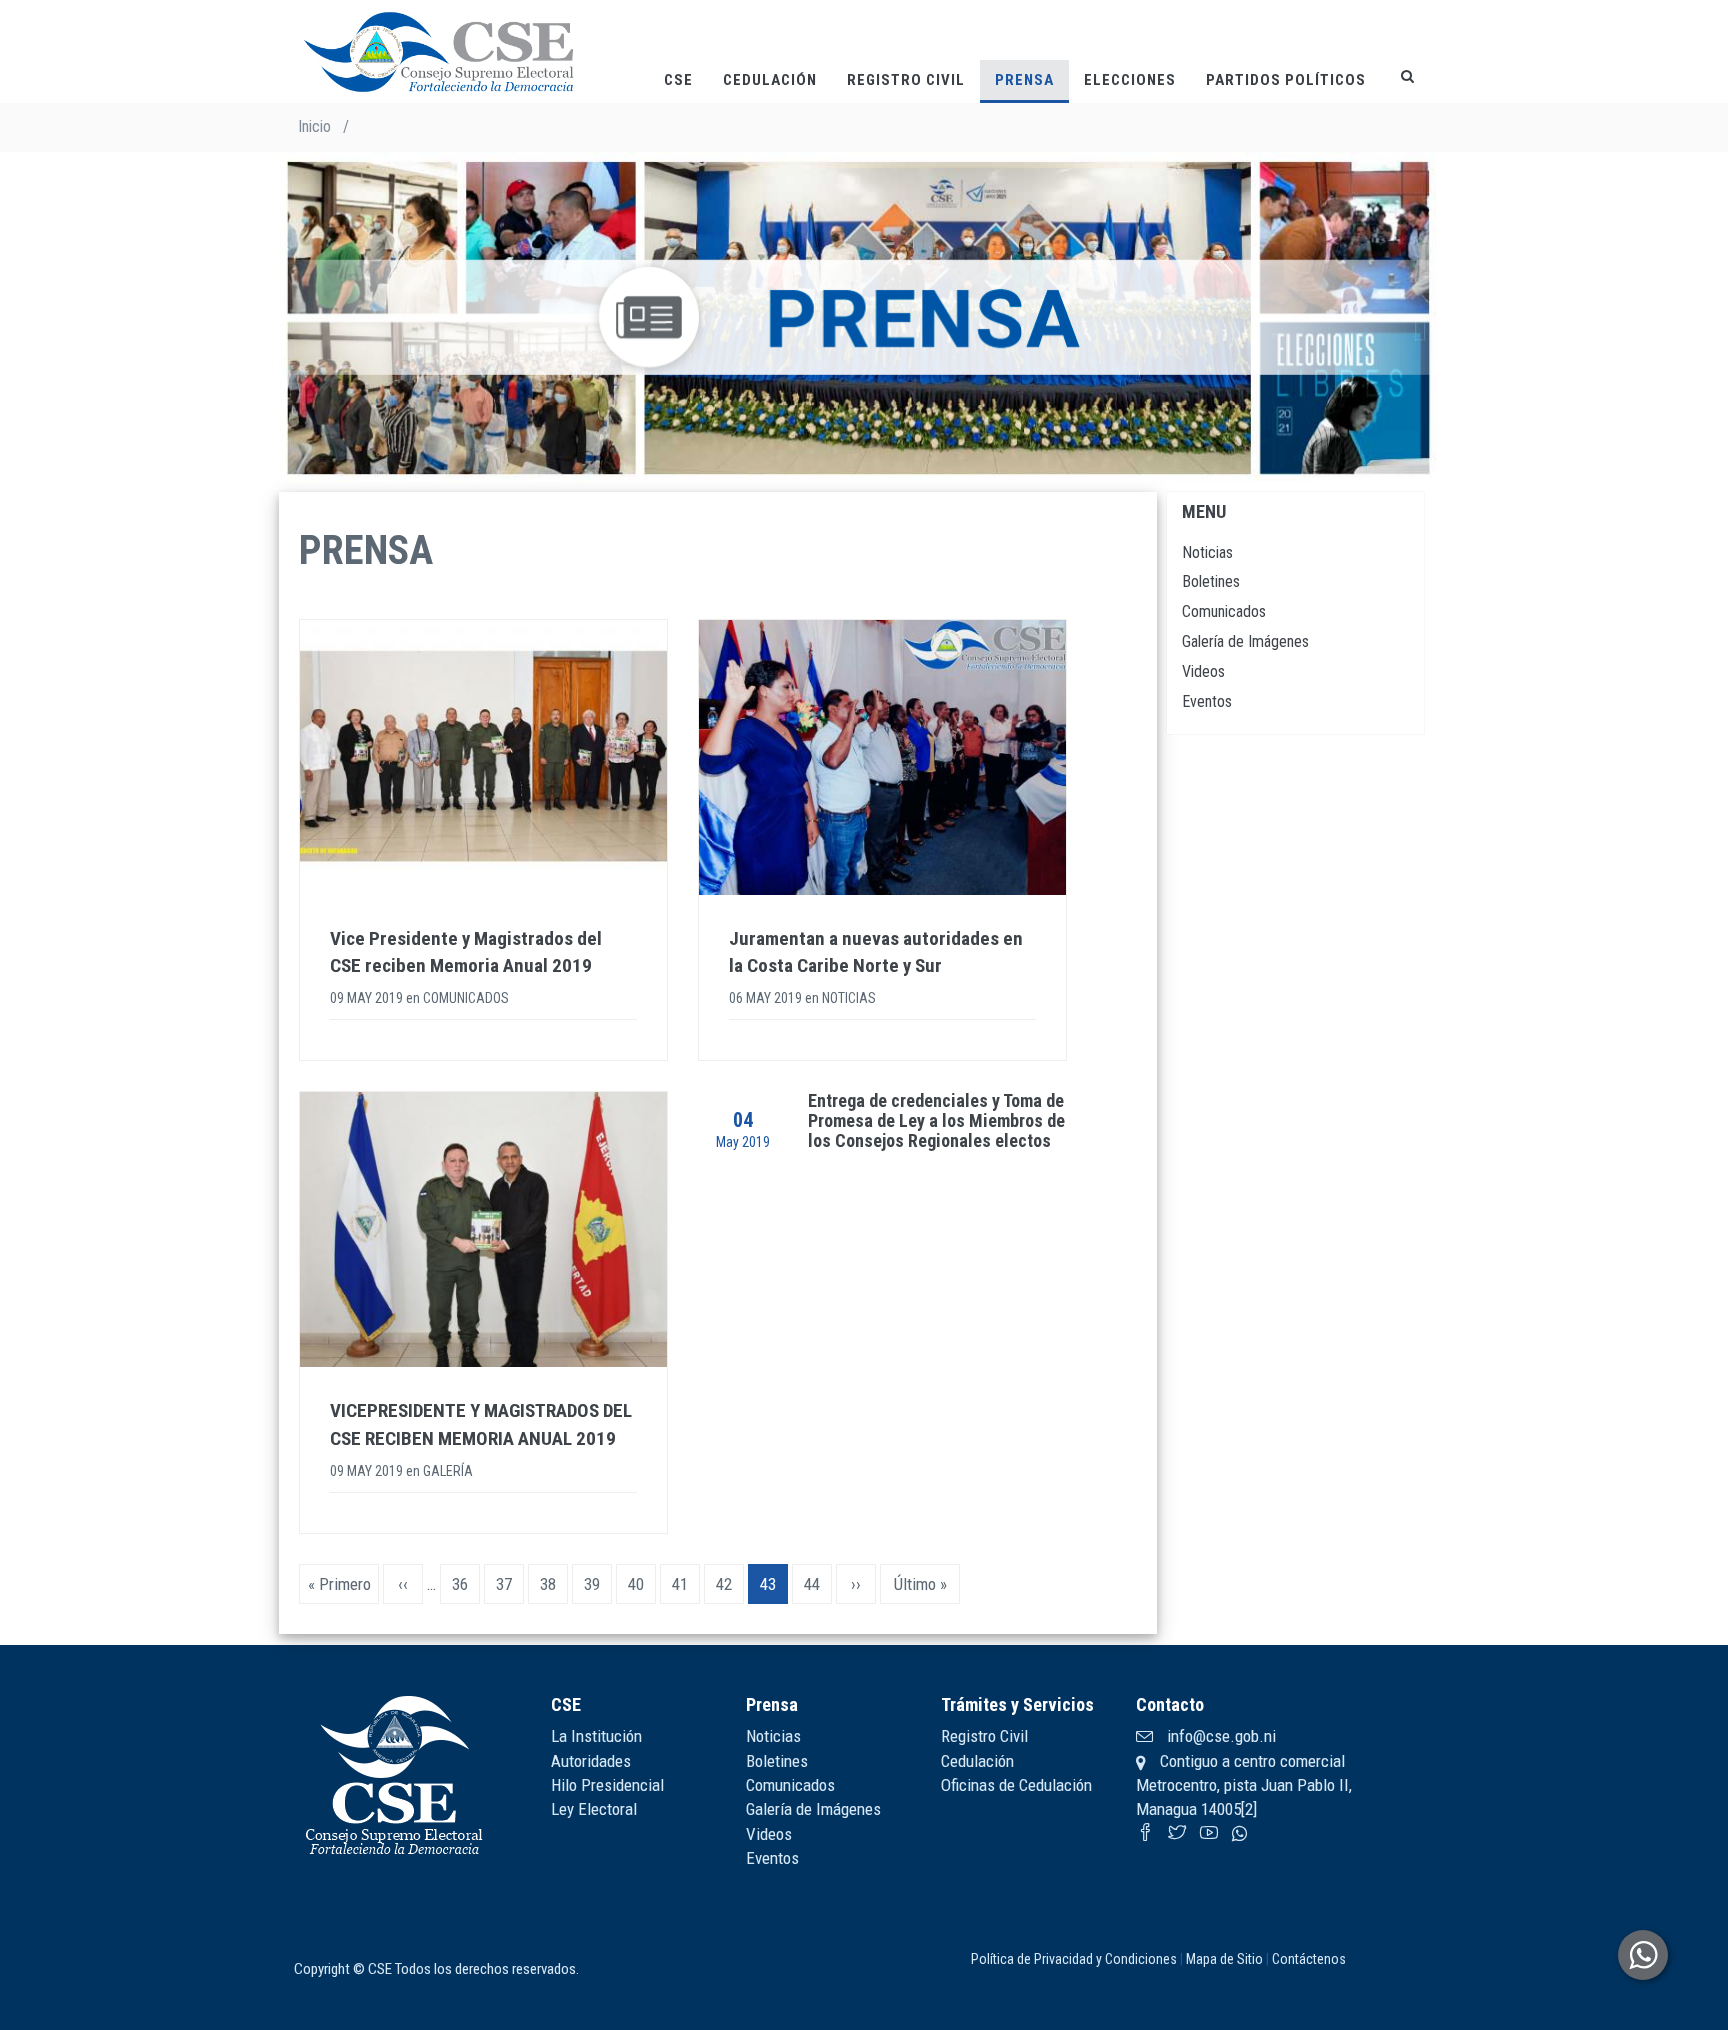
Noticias (1207, 552)
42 (730, 1584)
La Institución (596, 1736)
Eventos (1207, 701)
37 (510, 1584)
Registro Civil (906, 80)
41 (686, 1584)
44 (818, 1584)
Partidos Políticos (1286, 80)
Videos (1203, 671)
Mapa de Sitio (1224, 1959)
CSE (678, 80)
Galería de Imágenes (1245, 641)
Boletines (1211, 581)
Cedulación (770, 80)
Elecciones (1130, 80)
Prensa (1024, 80)
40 (642, 1584)
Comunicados (1224, 611)
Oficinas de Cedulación (1016, 1785)
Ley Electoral (594, 1809)
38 (554, 1584)
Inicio (314, 126)
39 (598, 1584)
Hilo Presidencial (607, 1785)
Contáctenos (1309, 1959)
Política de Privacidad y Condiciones (1074, 1959)
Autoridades (591, 1761)
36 (466, 1584)
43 (774, 1589)
